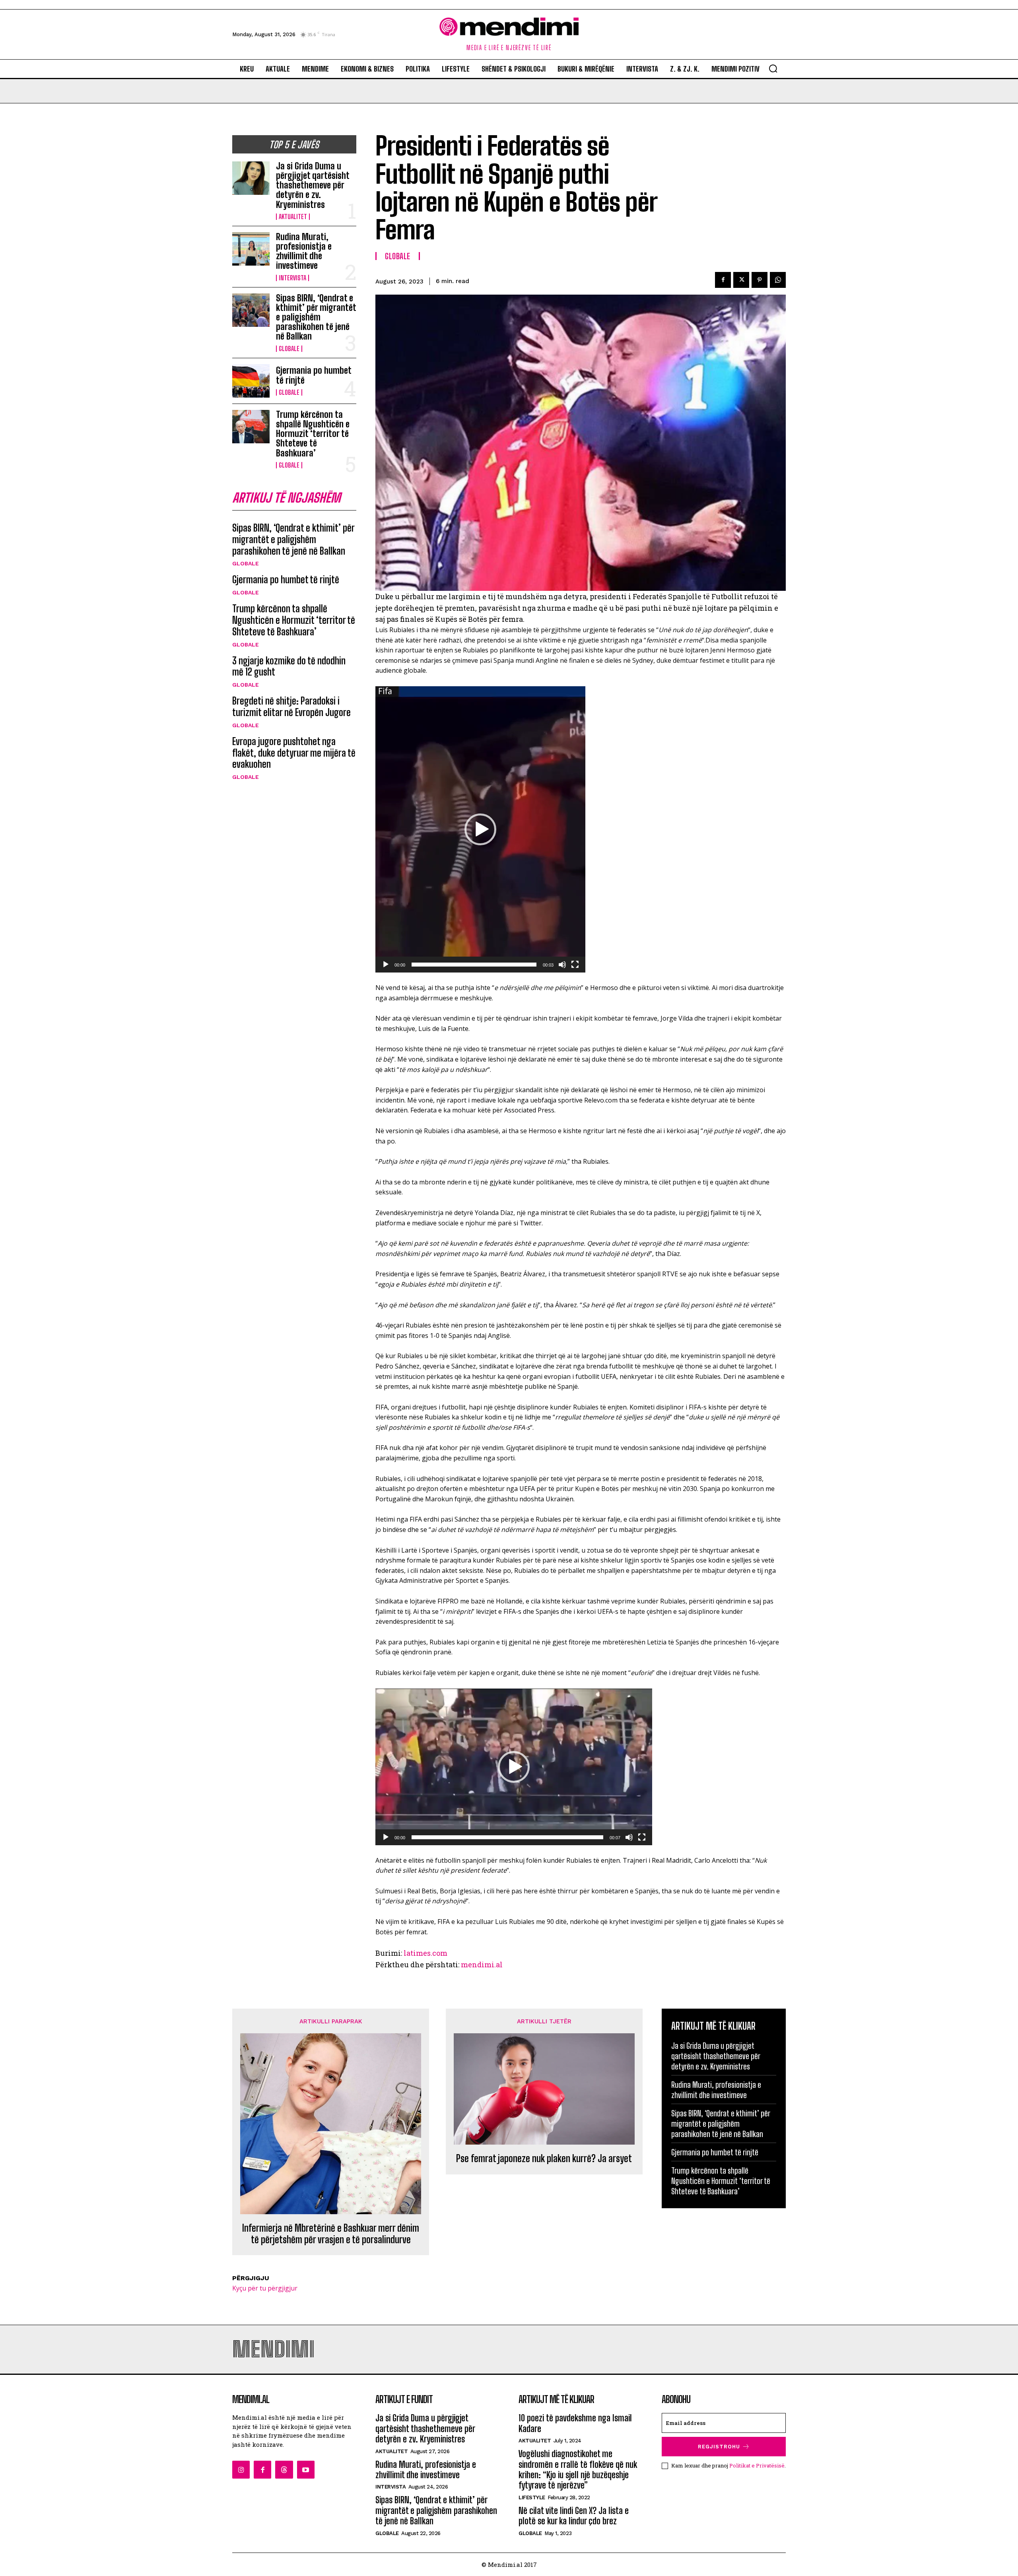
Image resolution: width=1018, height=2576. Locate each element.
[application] (480, 829)
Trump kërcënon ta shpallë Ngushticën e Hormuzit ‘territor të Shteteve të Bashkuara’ (313, 434)
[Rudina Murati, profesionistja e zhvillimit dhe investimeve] (251, 249)
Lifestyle (532, 2497)
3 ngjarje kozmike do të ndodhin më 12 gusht (289, 666)
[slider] (474, 965)
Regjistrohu (719, 2447)
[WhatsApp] (778, 280)
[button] (773, 68)
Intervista (292, 278)
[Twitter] (741, 280)
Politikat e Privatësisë (757, 2465)
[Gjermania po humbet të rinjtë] (251, 381)
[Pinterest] (760, 280)
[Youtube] (306, 2469)
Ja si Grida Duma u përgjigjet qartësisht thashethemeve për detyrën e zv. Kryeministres (313, 185)
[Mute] (562, 965)
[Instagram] (241, 2469)
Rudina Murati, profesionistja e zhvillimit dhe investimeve (304, 251)
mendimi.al (482, 1965)
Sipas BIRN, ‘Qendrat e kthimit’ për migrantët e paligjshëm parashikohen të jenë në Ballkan (316, 317)
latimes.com (425, 1953)
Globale (289, 349)
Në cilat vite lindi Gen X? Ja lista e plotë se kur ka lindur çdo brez (574, 2516)
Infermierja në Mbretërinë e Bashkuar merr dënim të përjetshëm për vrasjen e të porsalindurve (331, 2234)
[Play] (386, 965)
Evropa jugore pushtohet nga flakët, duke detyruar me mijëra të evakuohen (294, 753)
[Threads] (284, 2469)
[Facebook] (723, 280)
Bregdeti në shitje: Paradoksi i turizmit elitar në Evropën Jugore (291, 707)
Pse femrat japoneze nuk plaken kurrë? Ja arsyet (544, 2159)
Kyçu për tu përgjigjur (265, 2288)
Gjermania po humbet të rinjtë (314, 375)
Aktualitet (293, 217)
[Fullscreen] (575, 965)
